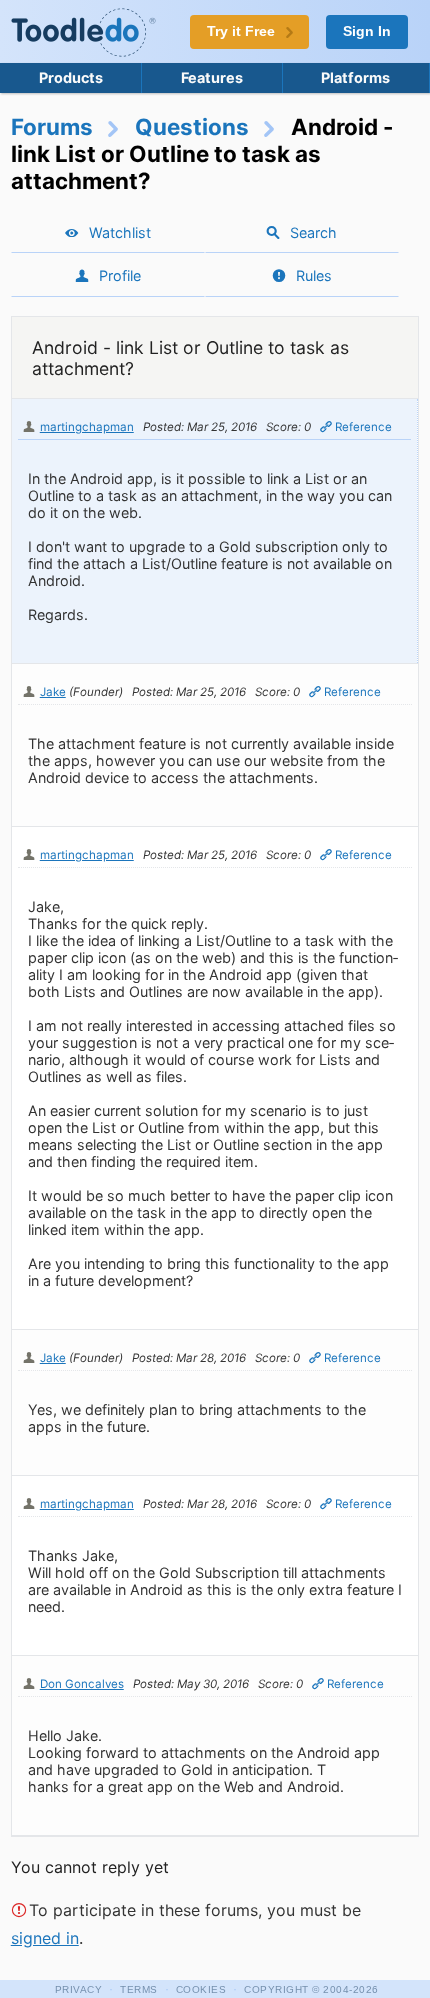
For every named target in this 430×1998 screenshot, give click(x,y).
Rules (314, 275)
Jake (53, 692)
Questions (192, 126)
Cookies (201, 1989)
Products (71, 77)
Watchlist (120, 232)
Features (212, 77)
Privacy (79, 1989)
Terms (139, 1989)
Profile (120, 275)
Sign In (367, 31)
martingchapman (87, 427)
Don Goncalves (82, 1684)
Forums (52, 126)
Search (313, 232)
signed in (45, 1938)
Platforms (355, 77)
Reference (363, 427)
